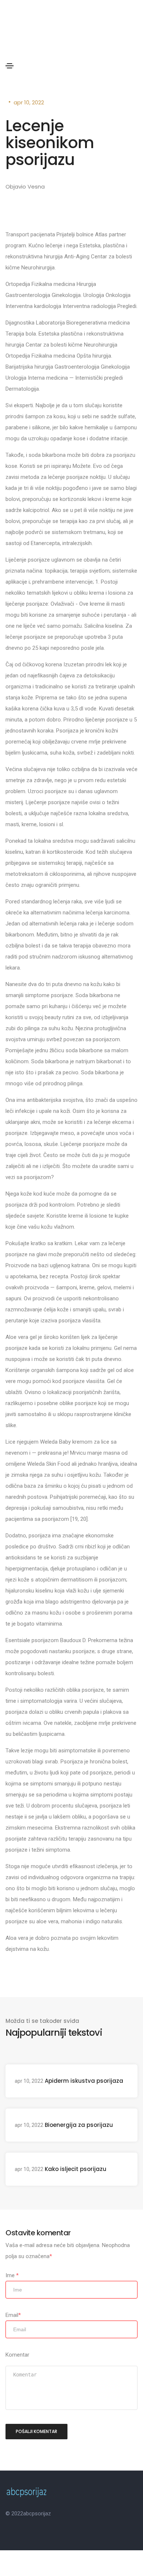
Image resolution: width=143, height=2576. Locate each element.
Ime (12, 2275)
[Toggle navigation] (10, 66)
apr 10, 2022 (29, 102)
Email (13, 2315)
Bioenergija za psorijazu (79, 2125)
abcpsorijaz (37, 2514)
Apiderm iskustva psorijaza (84, 2081)
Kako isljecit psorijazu (76, 2169)
